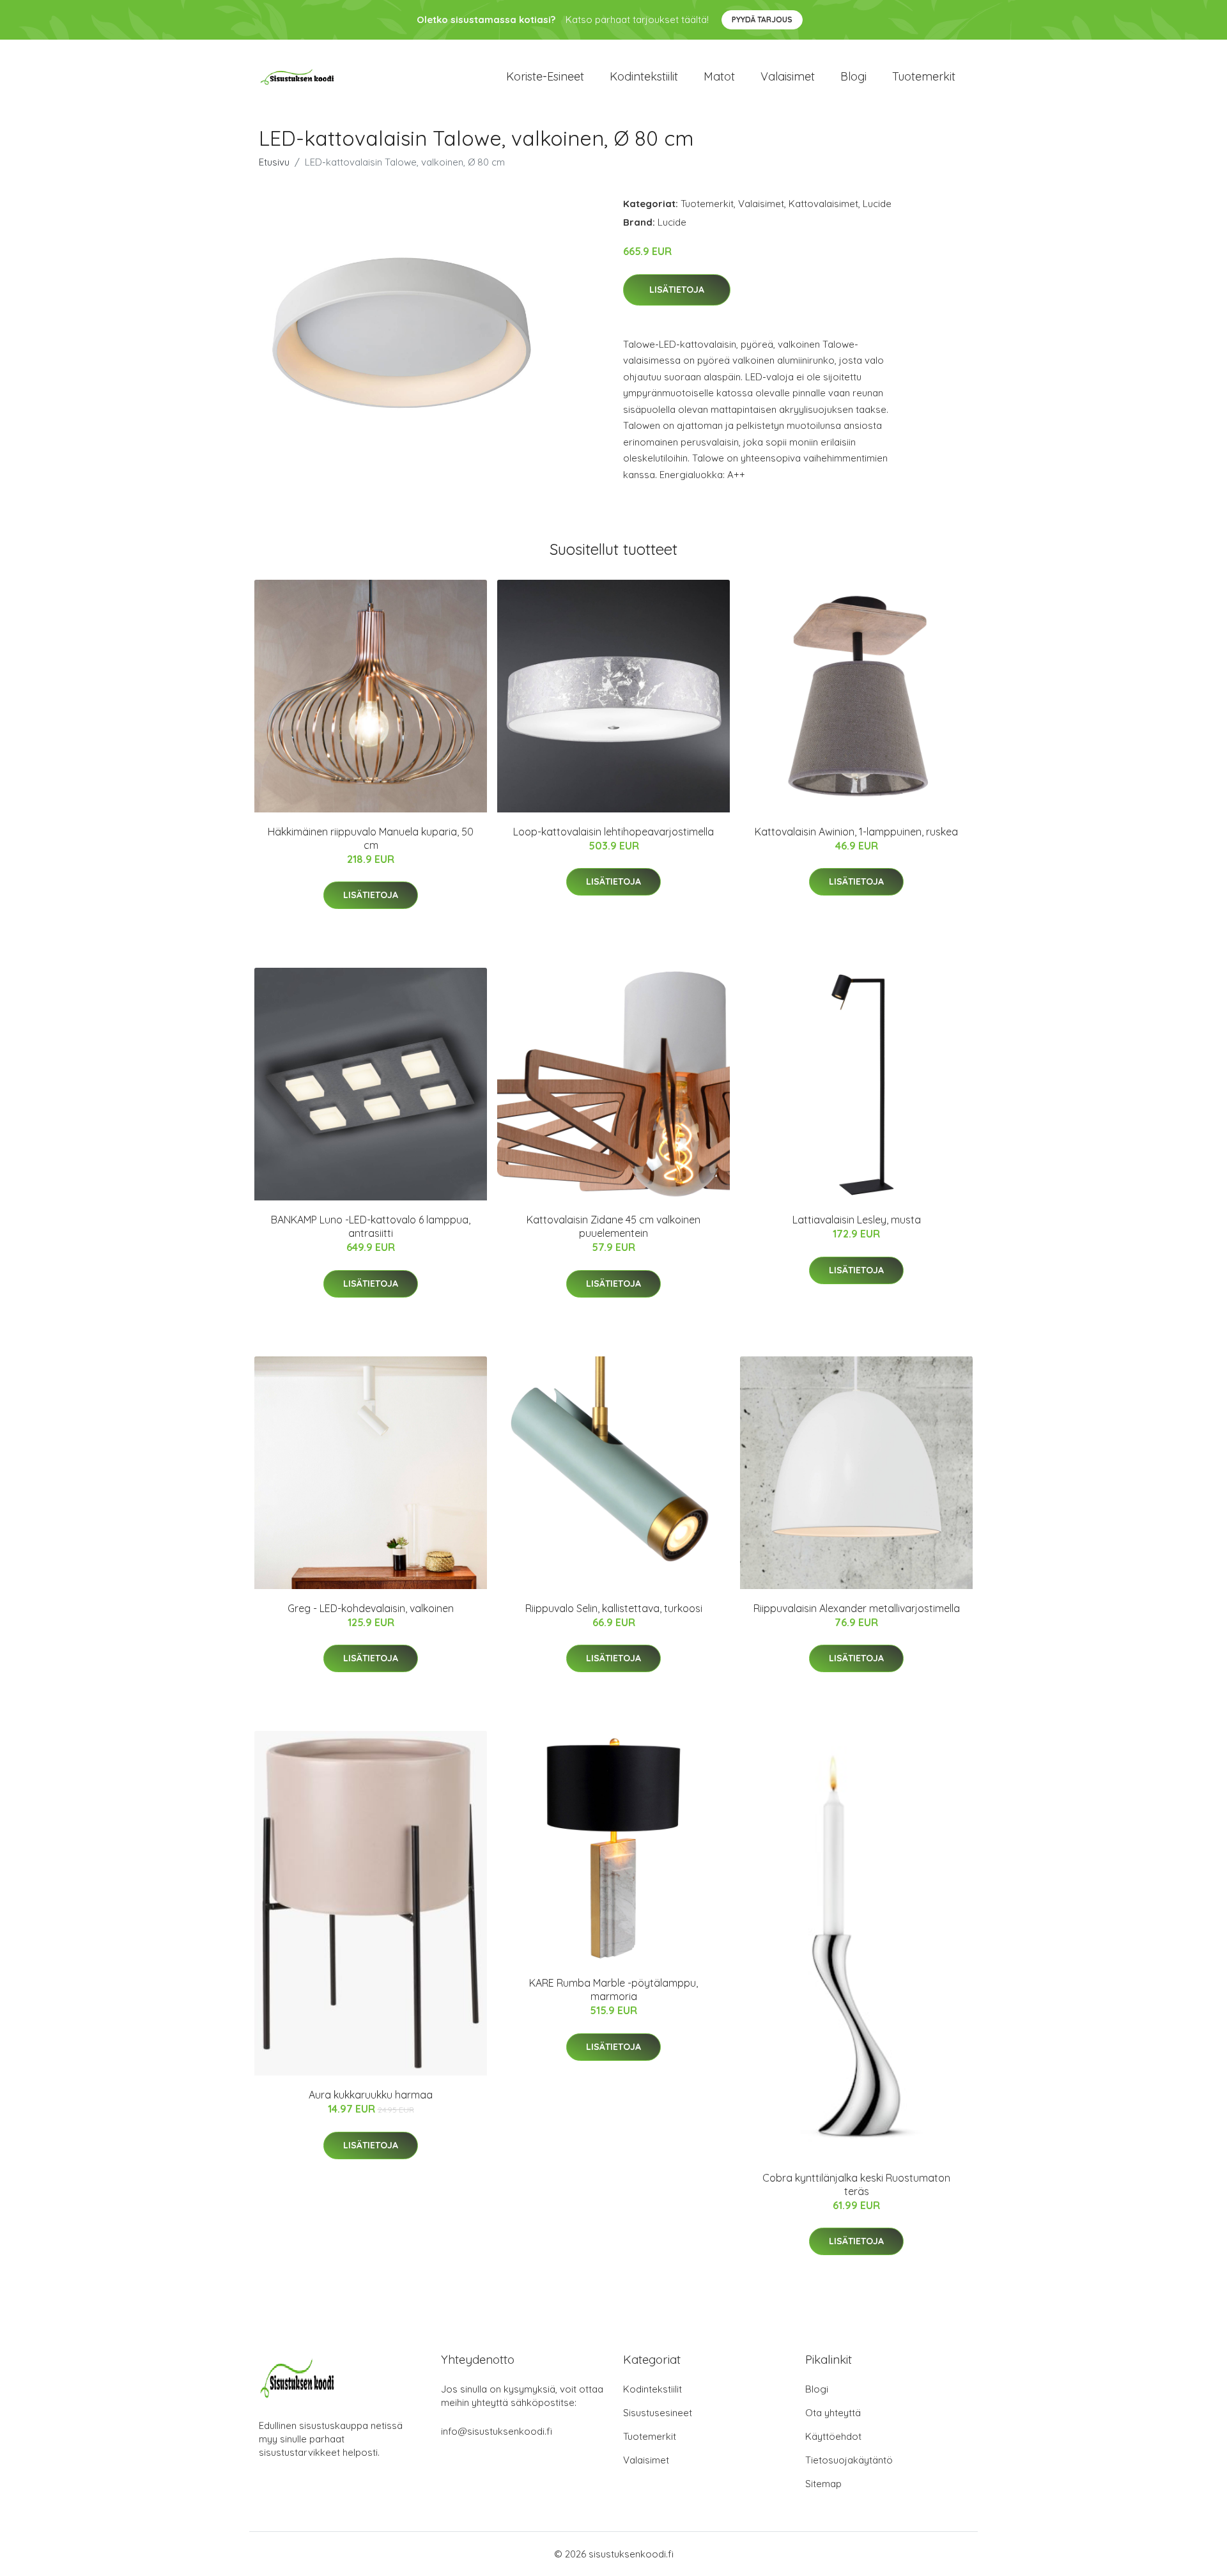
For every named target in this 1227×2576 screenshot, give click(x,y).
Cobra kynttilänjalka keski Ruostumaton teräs (856, 2184)
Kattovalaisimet (823, 204)
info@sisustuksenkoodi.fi (497, 2431)
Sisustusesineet (658, 2413)
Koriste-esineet (545, 76)
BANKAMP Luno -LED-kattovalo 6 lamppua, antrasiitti (371, 1226)
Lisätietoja (677, 290)
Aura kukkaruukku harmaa (371, 2095)
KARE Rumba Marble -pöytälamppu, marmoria (613, 1990)
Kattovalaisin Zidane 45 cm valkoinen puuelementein (613, 1226)
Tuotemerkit (924, 76)
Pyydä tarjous (762, 19)
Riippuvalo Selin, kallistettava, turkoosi (614, 1608)
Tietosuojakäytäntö (849, 2460)
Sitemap (823, 2484)
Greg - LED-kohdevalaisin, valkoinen (371, 1608)
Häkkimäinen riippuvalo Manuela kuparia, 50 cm (371, 838)
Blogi (853, 76)
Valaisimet (788, 76)
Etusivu (274, 162)
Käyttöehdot (833, 2436)
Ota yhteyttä (833, 2413)
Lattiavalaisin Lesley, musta (857, 1220)
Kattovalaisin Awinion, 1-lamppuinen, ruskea (856, 832)
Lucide (877, 204)
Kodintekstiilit (644, 76)
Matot (719, 76)
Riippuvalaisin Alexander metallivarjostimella (857, 1608)
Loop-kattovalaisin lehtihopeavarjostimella (613, 832)
